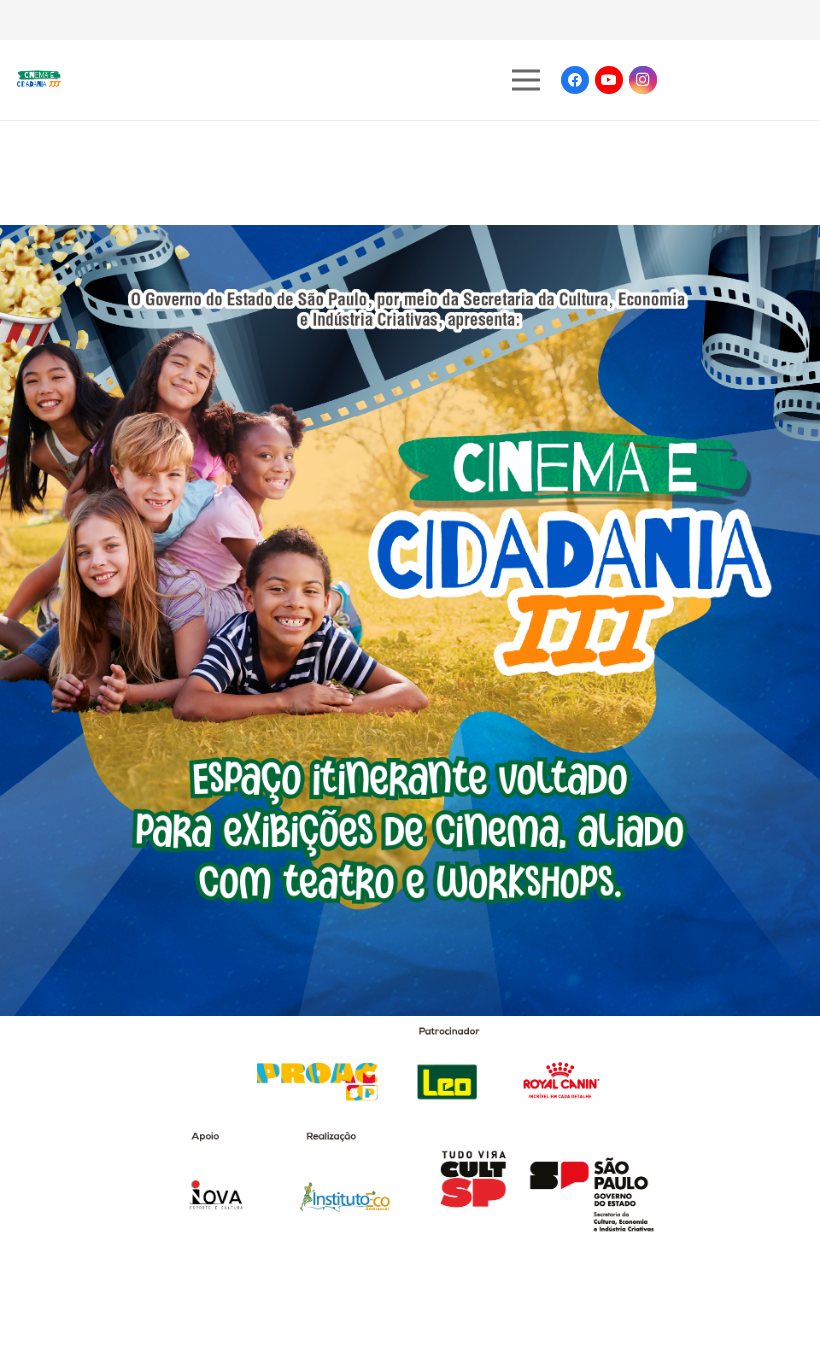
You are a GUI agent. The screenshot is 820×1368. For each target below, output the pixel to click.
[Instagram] (643, 80)
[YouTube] (609, 80)
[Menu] (526, 80)
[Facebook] (575, 80)
